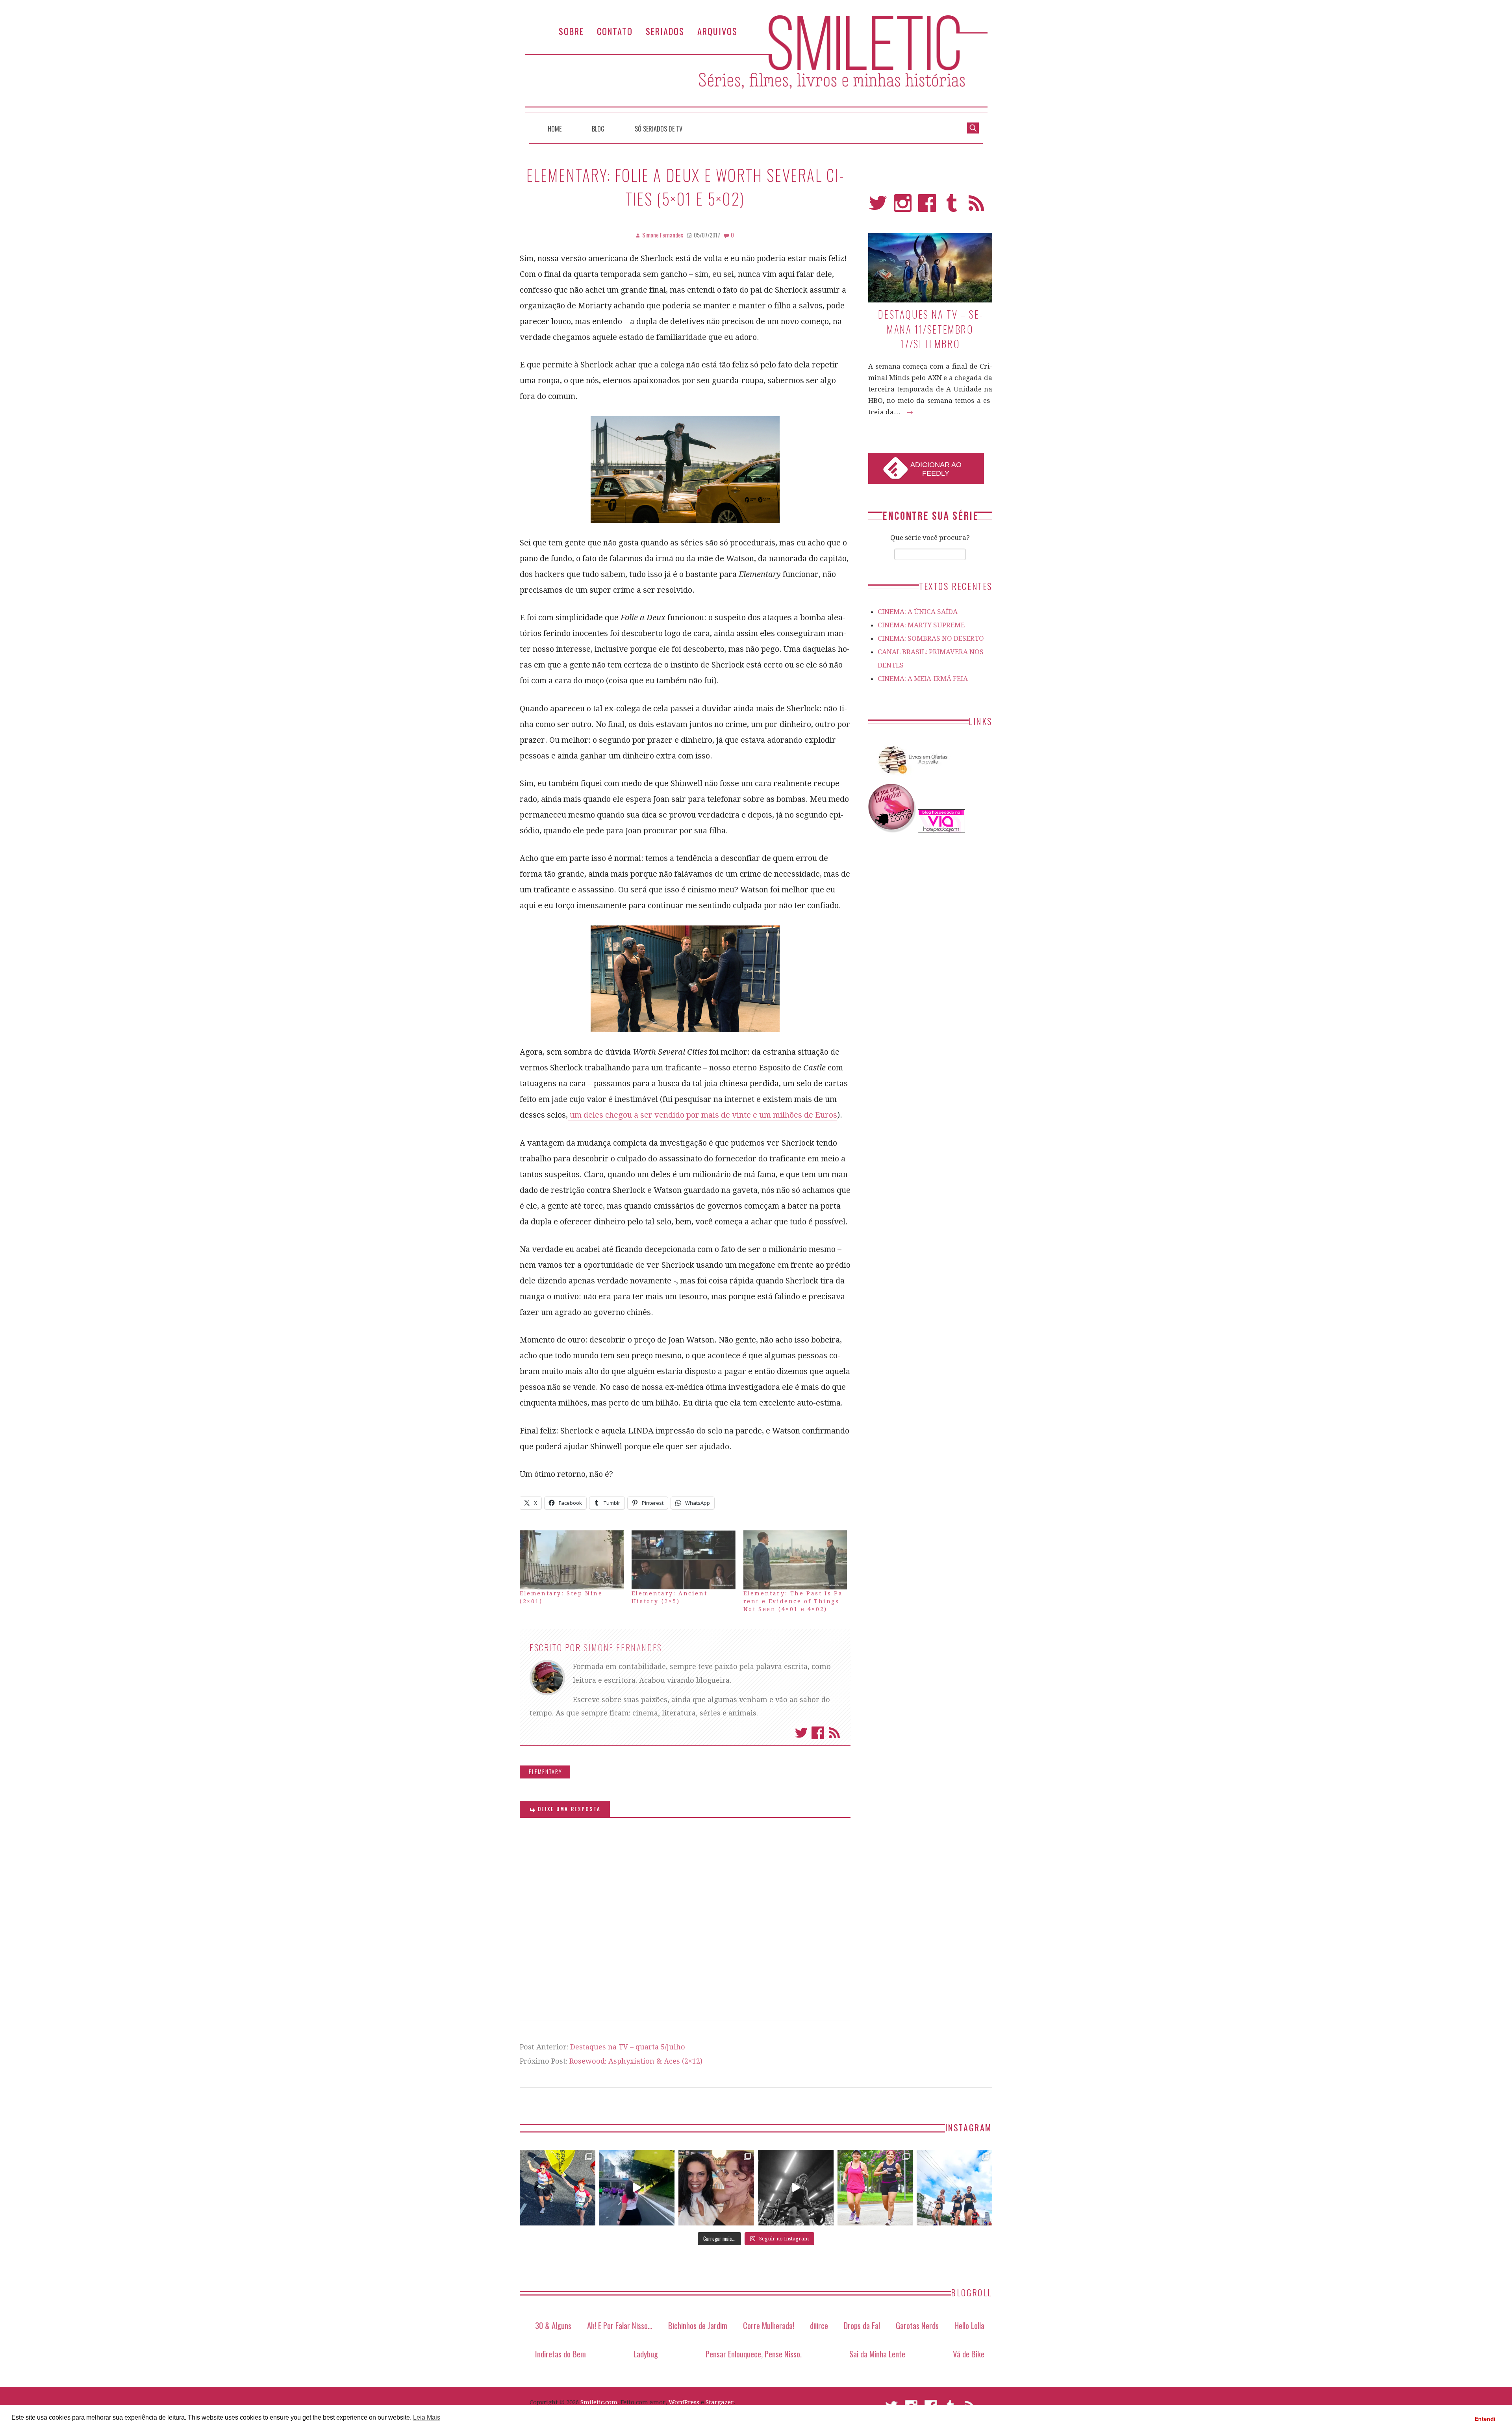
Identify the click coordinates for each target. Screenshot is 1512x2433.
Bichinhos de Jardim (698, 2325)
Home (555, 129)
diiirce (819, 2325)
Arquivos (717, 31)
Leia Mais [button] (427, 2417)
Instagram (903, 207)
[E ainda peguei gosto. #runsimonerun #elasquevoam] (796, 2188)
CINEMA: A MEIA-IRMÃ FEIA (923, 679)
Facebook (818, 1733)
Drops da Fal (862, 2325)
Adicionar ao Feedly (936, 469)
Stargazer (720, 2402)
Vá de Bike (969, 2354)
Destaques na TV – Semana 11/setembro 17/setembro (930, 329)
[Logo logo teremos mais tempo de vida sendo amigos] (716, 2188)
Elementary (546, 1772)
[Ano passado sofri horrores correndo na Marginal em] (954, 2188)
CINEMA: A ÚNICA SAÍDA (918, 612)
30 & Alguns (553, 2325)
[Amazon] (912, 777)
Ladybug (646, 2354)
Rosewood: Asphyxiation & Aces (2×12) (636, 2061)
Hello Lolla (969, 2325)
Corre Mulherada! (769, 2325)
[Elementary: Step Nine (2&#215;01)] (572, 1560)
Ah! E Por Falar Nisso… (620, 2325)
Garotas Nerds (917, 2325)
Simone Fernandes (623, 1647)
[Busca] (973, 127)
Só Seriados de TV (659, 129)
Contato (615, 31)
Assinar (834, 1733)
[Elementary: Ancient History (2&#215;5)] (684, 1560)
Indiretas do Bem (561, 2354)
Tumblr (952, 207)
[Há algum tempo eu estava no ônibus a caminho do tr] (558, 2188)
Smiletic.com (599, 2402)
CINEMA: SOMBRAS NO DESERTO (931, 638)
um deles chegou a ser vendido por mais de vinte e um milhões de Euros (702, 1115)
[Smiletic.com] (756, 64)
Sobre (571, 31)
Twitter (801, 1733)
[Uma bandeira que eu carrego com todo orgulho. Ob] (637, 2188)
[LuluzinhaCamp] (892, 831)
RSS (976, 207)
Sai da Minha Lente (877, 2354)
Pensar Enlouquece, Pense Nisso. (754, 2354)
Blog (598, 129)
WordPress (684, 2402)
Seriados (665, 31)
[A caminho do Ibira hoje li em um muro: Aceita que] (875, 2188)
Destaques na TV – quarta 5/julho (628, 2047)
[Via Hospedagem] (941, 831)
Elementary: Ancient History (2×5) (669, 1597)
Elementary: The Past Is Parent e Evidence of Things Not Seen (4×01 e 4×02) (794, 1601)
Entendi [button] (1485, 2419)
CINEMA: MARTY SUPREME (921, 625)
